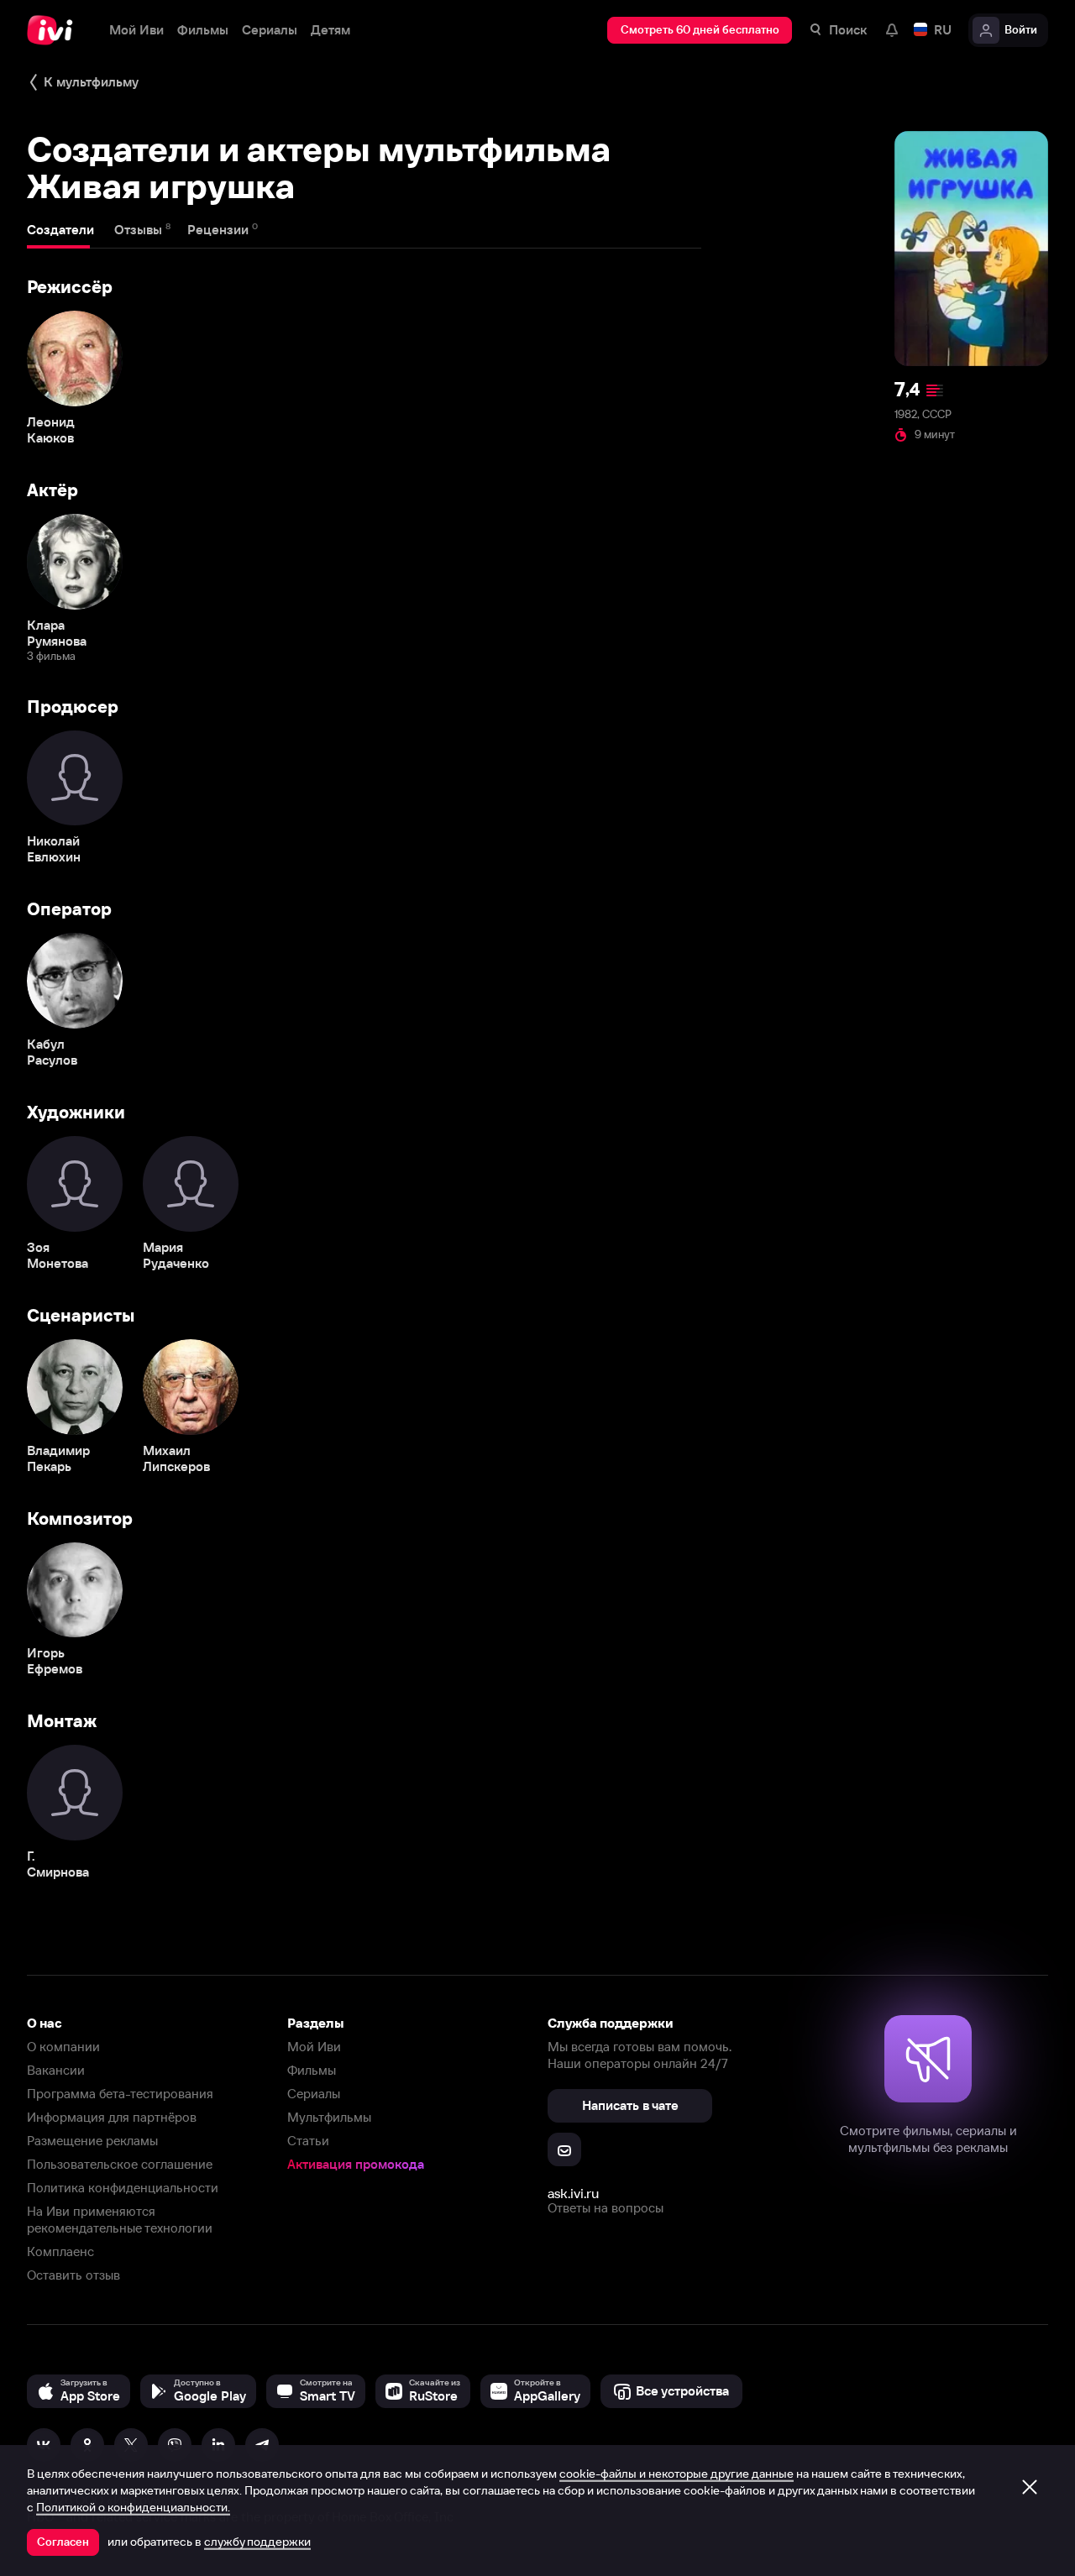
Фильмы (312, 2070)
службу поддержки (257, 2542)
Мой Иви (314, 2047)
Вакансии (56, 2070)
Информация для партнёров (112, 2117)
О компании (63, 2047)
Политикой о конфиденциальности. (133, 2507)
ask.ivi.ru (573, 2193)
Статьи (308, 2141)
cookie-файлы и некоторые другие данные (676, 2474)
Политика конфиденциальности (123, 2188)
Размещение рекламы (92, 2141)
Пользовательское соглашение (120, 2164)
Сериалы (314, 2094)
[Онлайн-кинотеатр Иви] (55, 30)
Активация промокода (356, 2164)
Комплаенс (60, 2251)
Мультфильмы (329, 2117)
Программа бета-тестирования (120, 2094)
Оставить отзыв (73, 2275)
